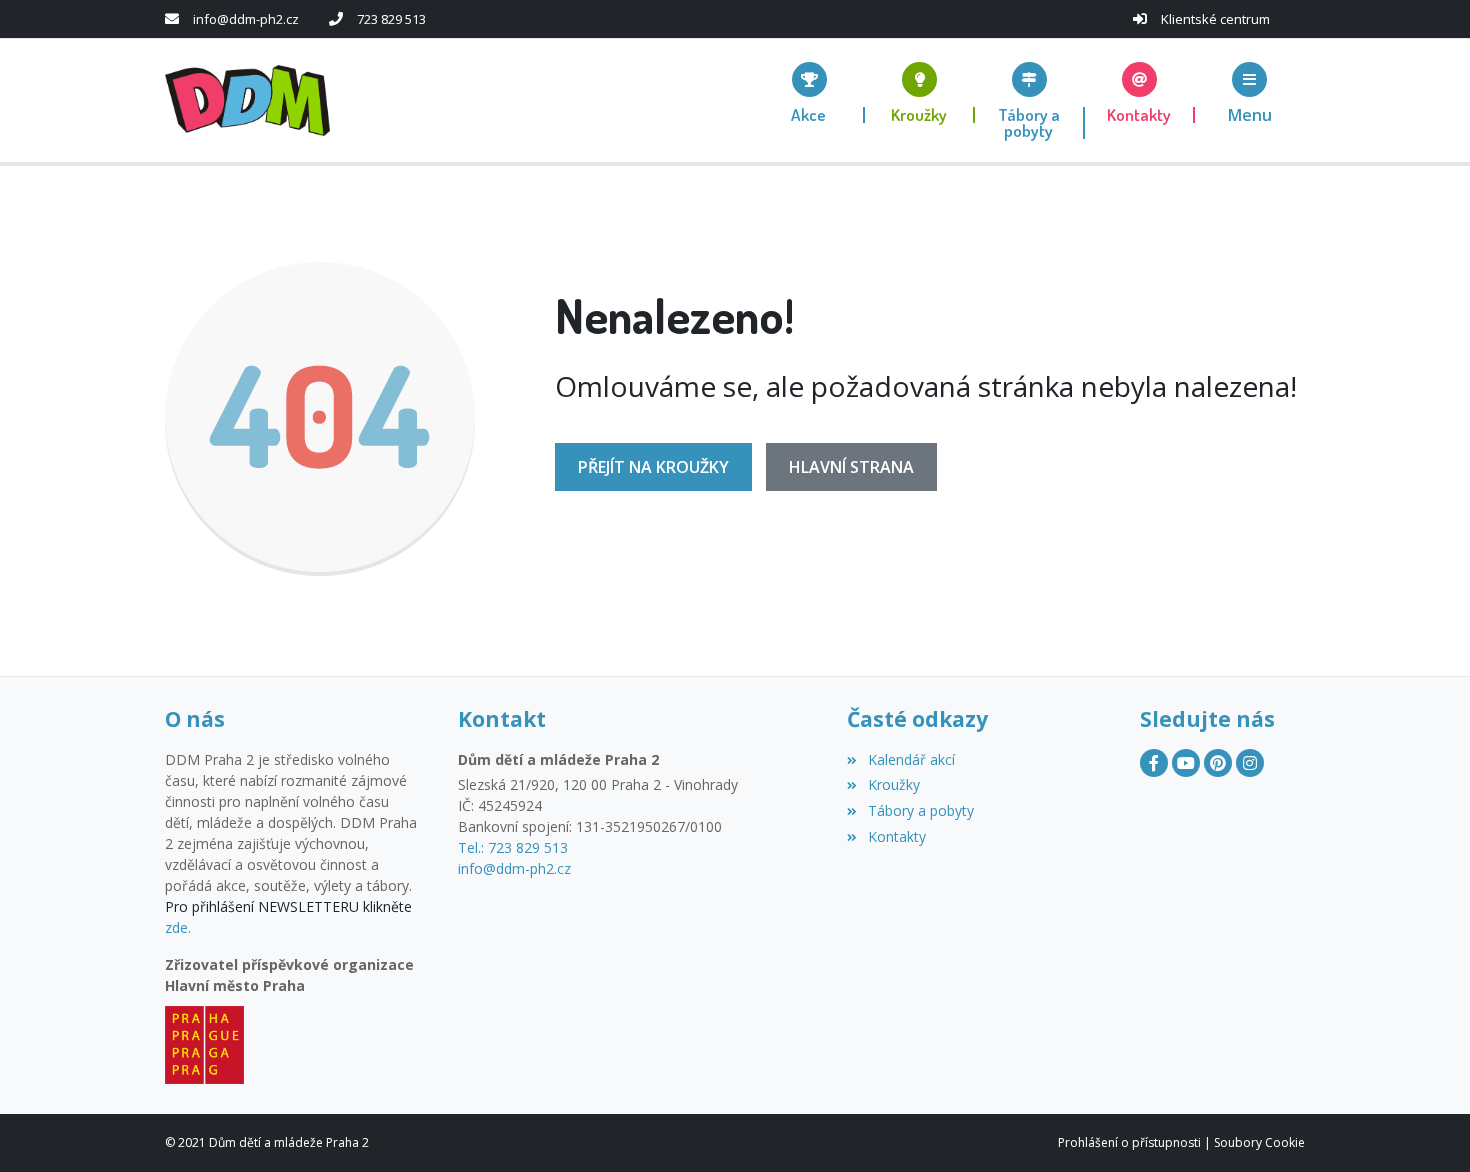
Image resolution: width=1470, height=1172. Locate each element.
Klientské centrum (1215, 19)
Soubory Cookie (1259, 1142)
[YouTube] (1186, 763)
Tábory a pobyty (920, 810)
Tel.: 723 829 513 (513, 847)
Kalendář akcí (911, 759)
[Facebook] (1154, 763)
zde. (178, 927)
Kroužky (893, 784)
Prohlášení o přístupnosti (1129, 1142)
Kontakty (896, 836)
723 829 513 (391, 19)
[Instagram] (1250, 763)
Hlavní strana (851, 467)
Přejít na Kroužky (653, 467)
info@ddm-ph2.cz (246, 19)
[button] (1250, 92)
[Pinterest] (1218, 763)
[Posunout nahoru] (1425, 1127)
